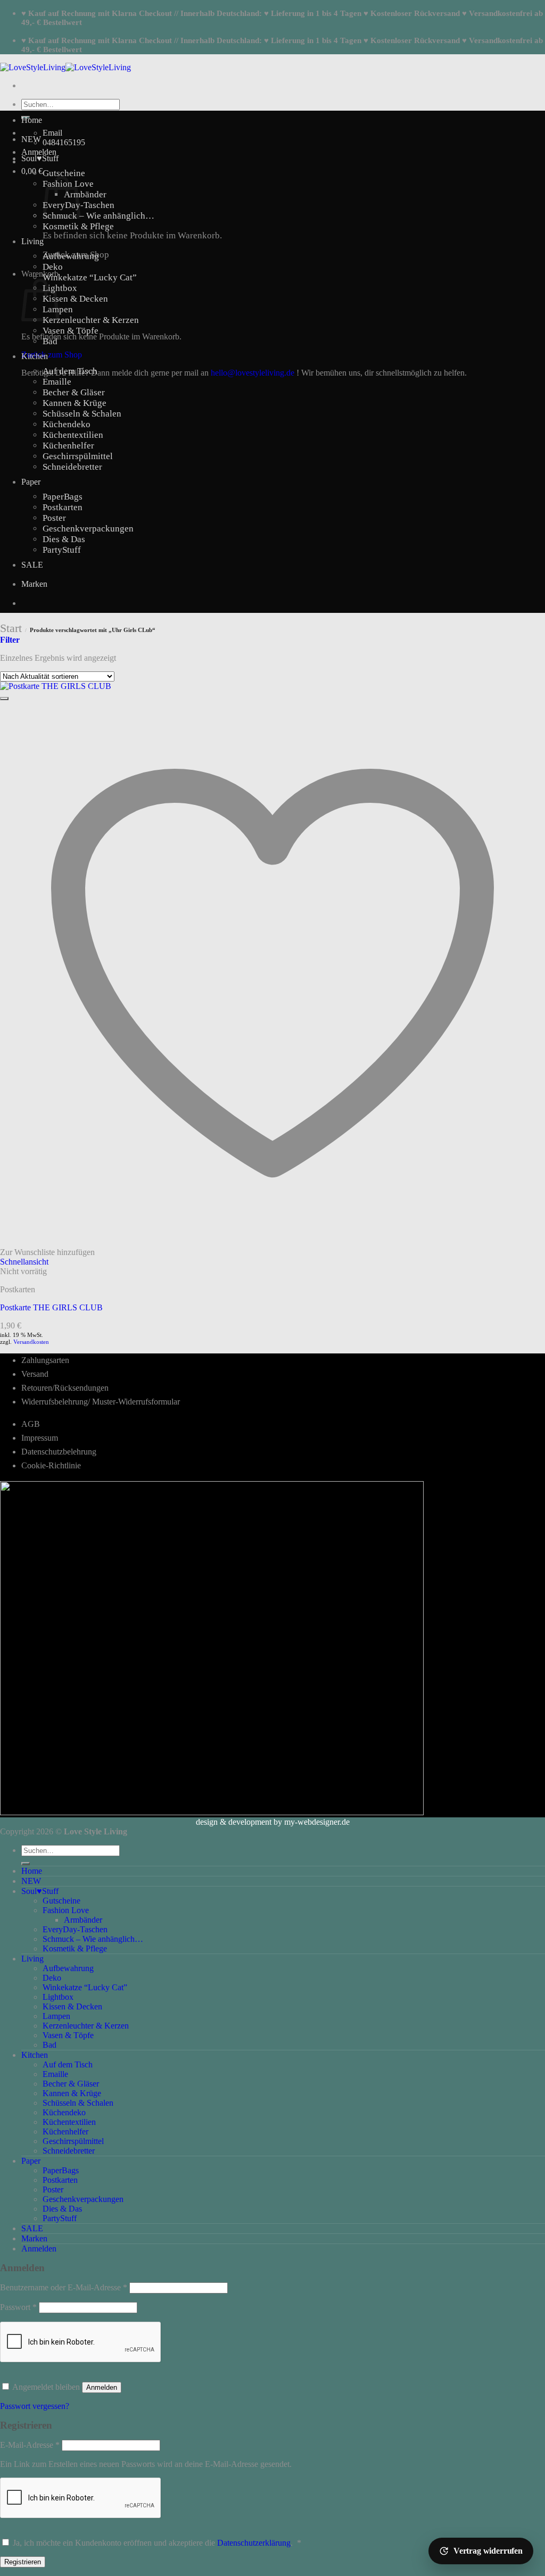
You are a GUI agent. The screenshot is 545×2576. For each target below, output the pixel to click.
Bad (50, 341)
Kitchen (35, 356)
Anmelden (102, 2387)
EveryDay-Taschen (75, 1929)
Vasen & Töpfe (71, 331)
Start (11, 628)
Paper (31, 482)
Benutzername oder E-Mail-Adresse (64, 2287)
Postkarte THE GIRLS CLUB (51, 1307)
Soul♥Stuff (40, 158)
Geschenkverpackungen (88, 529)
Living (32, 241)
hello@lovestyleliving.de (253, 373)
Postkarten (63, 507)
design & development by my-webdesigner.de (273, 1822)
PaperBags (63, 497)
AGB (31, 1424)
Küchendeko (67, 424)
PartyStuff (62, 550)
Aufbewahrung (71, 256)
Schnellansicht (24, 1262)
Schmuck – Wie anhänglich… (98, 216)
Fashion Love (66, 1910)
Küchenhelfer (68, 446)
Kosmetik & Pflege (78, 226)
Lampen (56, 2016)
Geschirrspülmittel (78, 456)
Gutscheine (64, 173)
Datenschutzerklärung (254, 2543)
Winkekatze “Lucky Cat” (90, 277)
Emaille (57, 382)
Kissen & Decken (75, 299)
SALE (32, 565)
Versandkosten (31, 1342)
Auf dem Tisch (70, 371)
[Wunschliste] (4, 699)
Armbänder (85, 194)
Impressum (40, 1438)
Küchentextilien (73, 435)
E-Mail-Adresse (30, 2445)
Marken (34, 584)
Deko (53, 267)
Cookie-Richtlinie (51, 1465)
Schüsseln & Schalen (82, 414)
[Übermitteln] (26, 1864)
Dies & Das (64, 539)
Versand (35, 1374)
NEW (31, 139)
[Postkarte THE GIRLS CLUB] (56, 686)
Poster (54, 518)
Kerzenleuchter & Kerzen (91, 320)
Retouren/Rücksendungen (65, 1388)
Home (32, 120)
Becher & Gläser (74, 392)
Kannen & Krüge (75, 403)
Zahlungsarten (45, 1360)
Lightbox (60, 288)
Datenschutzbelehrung (59, 1452)
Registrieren (23, 2562)
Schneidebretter (72, 467)
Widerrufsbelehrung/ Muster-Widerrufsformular (101, 1402)
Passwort (18, 2307)
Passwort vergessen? (35, 2406)
